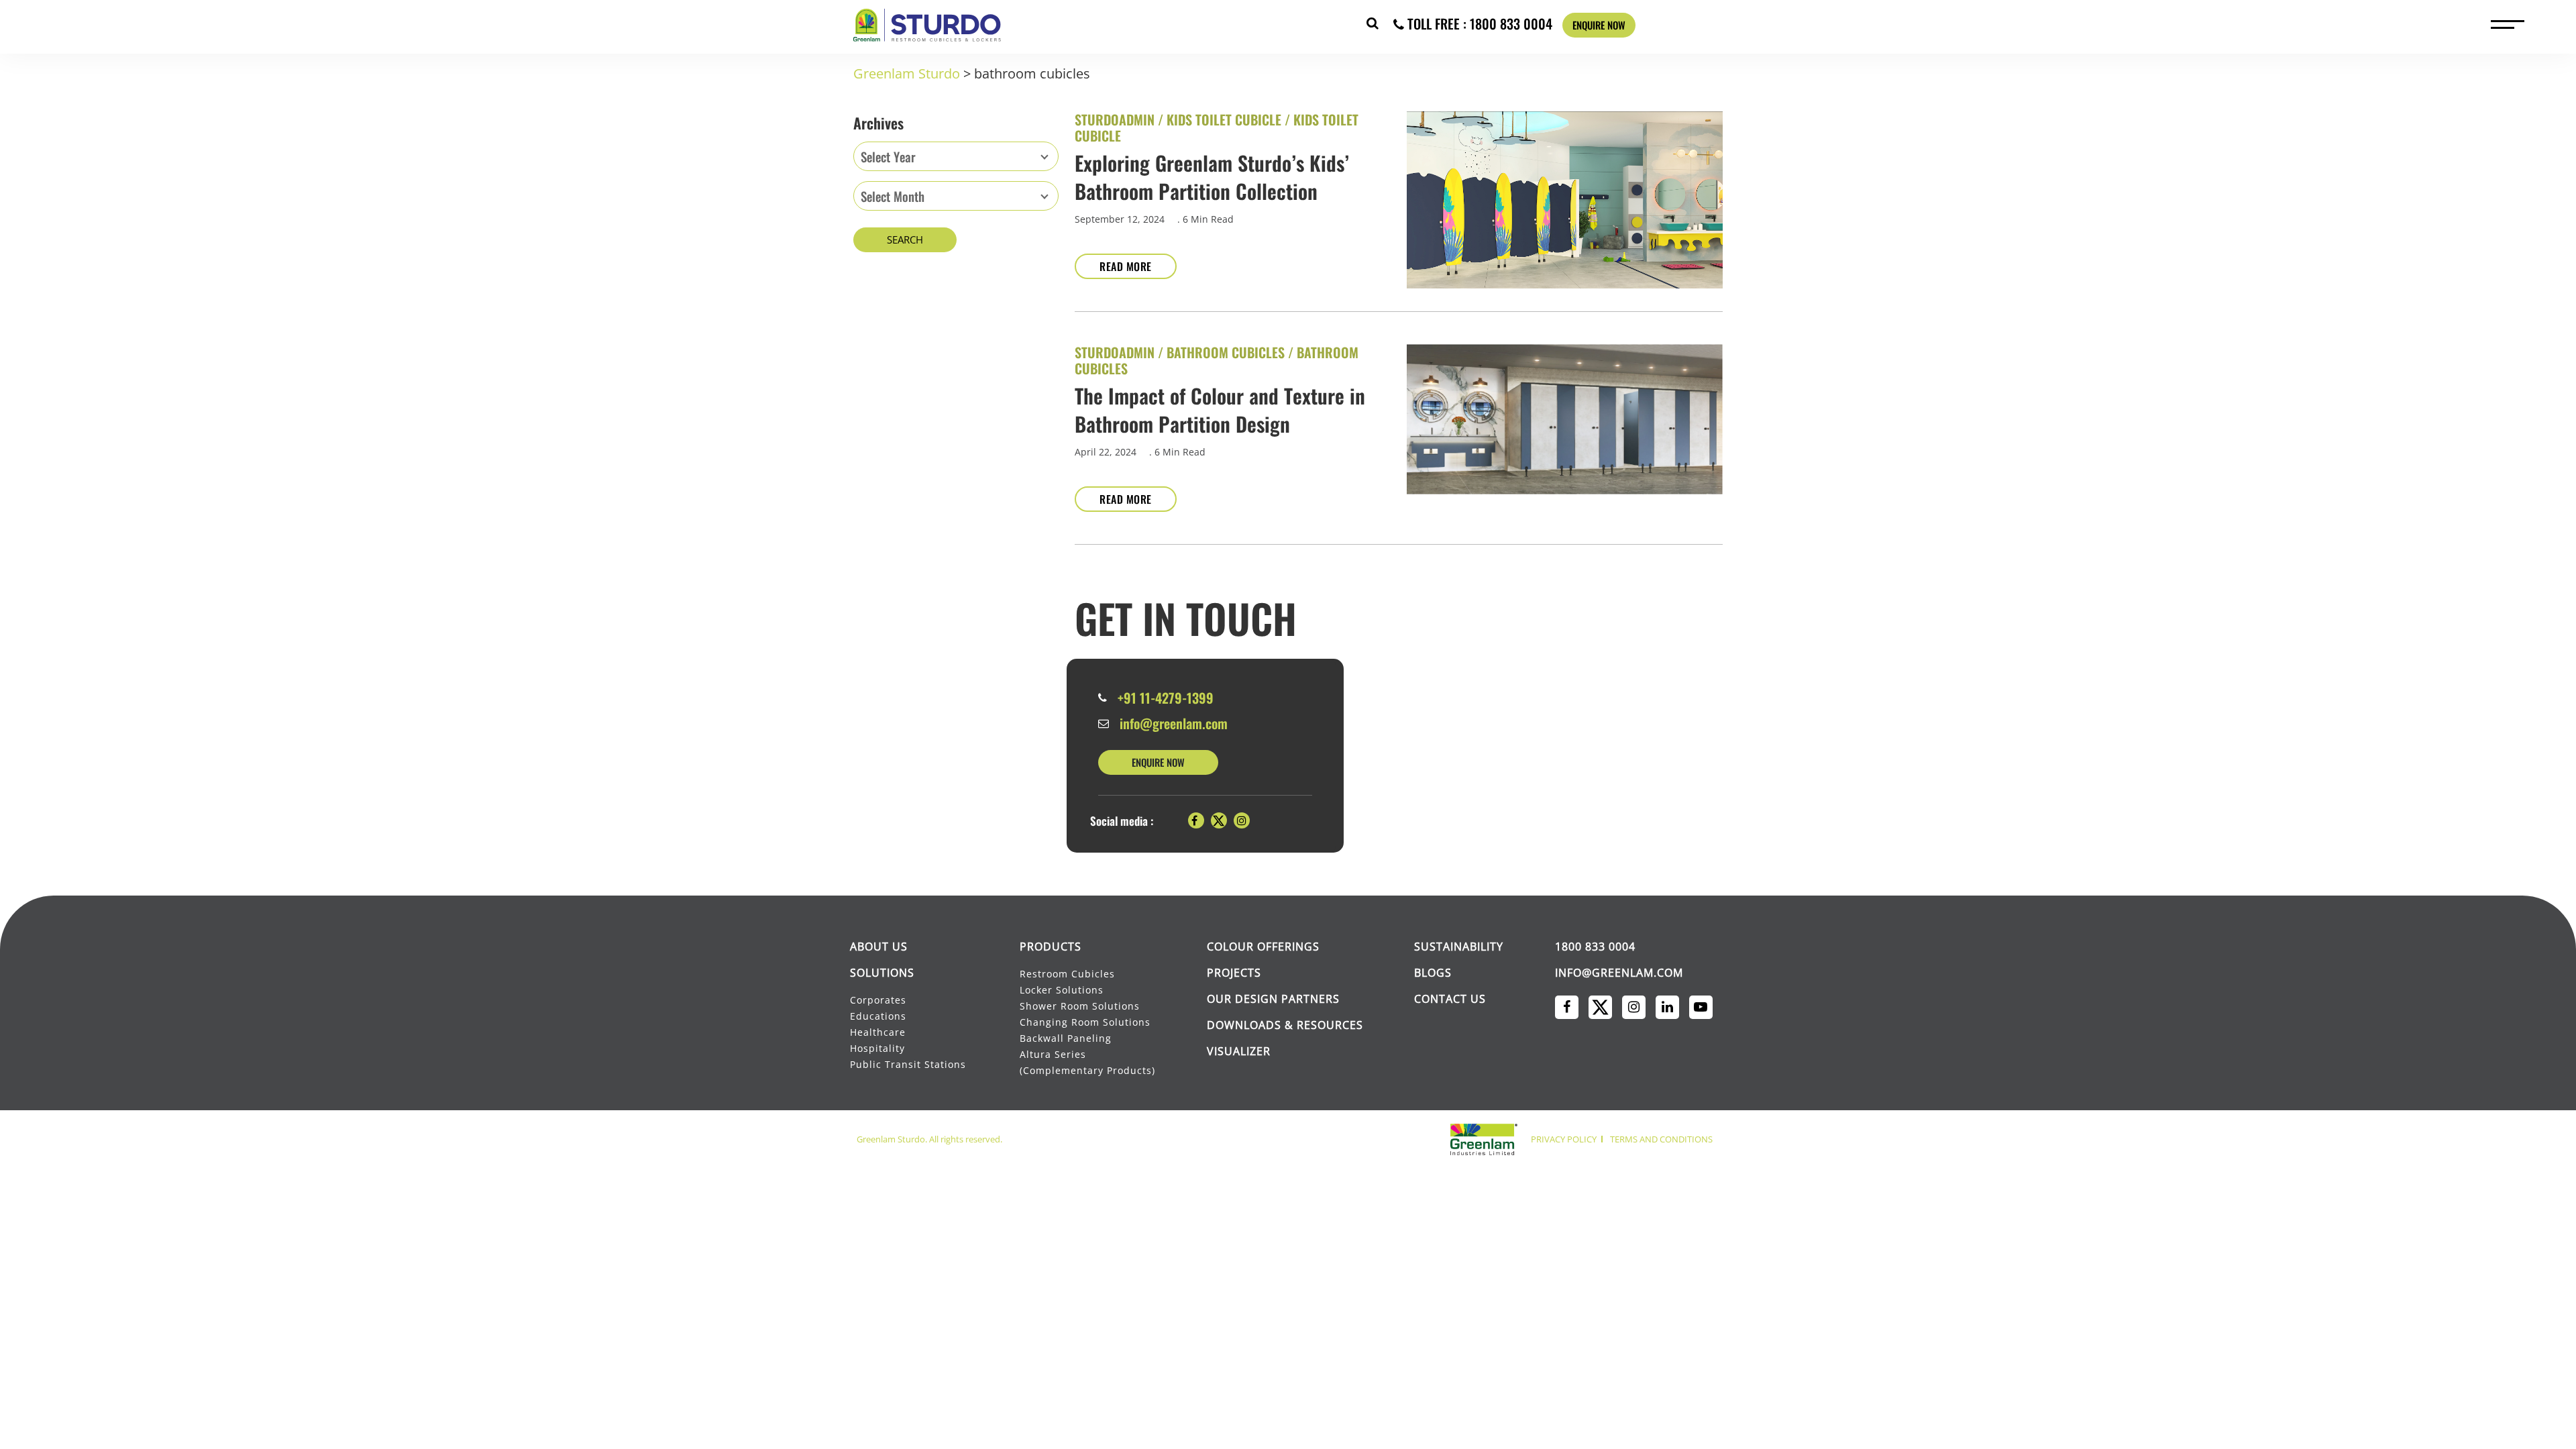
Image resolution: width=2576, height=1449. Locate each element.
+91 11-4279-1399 (1166, 698)
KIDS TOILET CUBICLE (1224, 119)
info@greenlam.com (1174, 723)
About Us (879, 947)
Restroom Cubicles (1067, 974)
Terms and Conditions (1661, 1139)
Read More (1126, 266)
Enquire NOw (1158, 762)
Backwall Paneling (1066, 1038)
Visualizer (1239, 1051)
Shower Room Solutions (1080, 1006)
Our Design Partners (1273, 999)
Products (1051, 947)
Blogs (1433, 973)
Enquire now (1599, 25)
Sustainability (1459, 947)
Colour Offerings (1263, 947)
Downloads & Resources (1285, 1025)
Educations (878, 1016)
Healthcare (878, 1032)
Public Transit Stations (909, 1064)
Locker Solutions (1062, 990)
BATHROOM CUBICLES (1226, 352)
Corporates (879, 1000)
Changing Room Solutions (1085, 1022)
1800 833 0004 (1595, 947)
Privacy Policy (1564, 1139)
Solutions (882, 973)
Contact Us (1450, 999)
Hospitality (877, 1048)
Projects (1234, 973)
